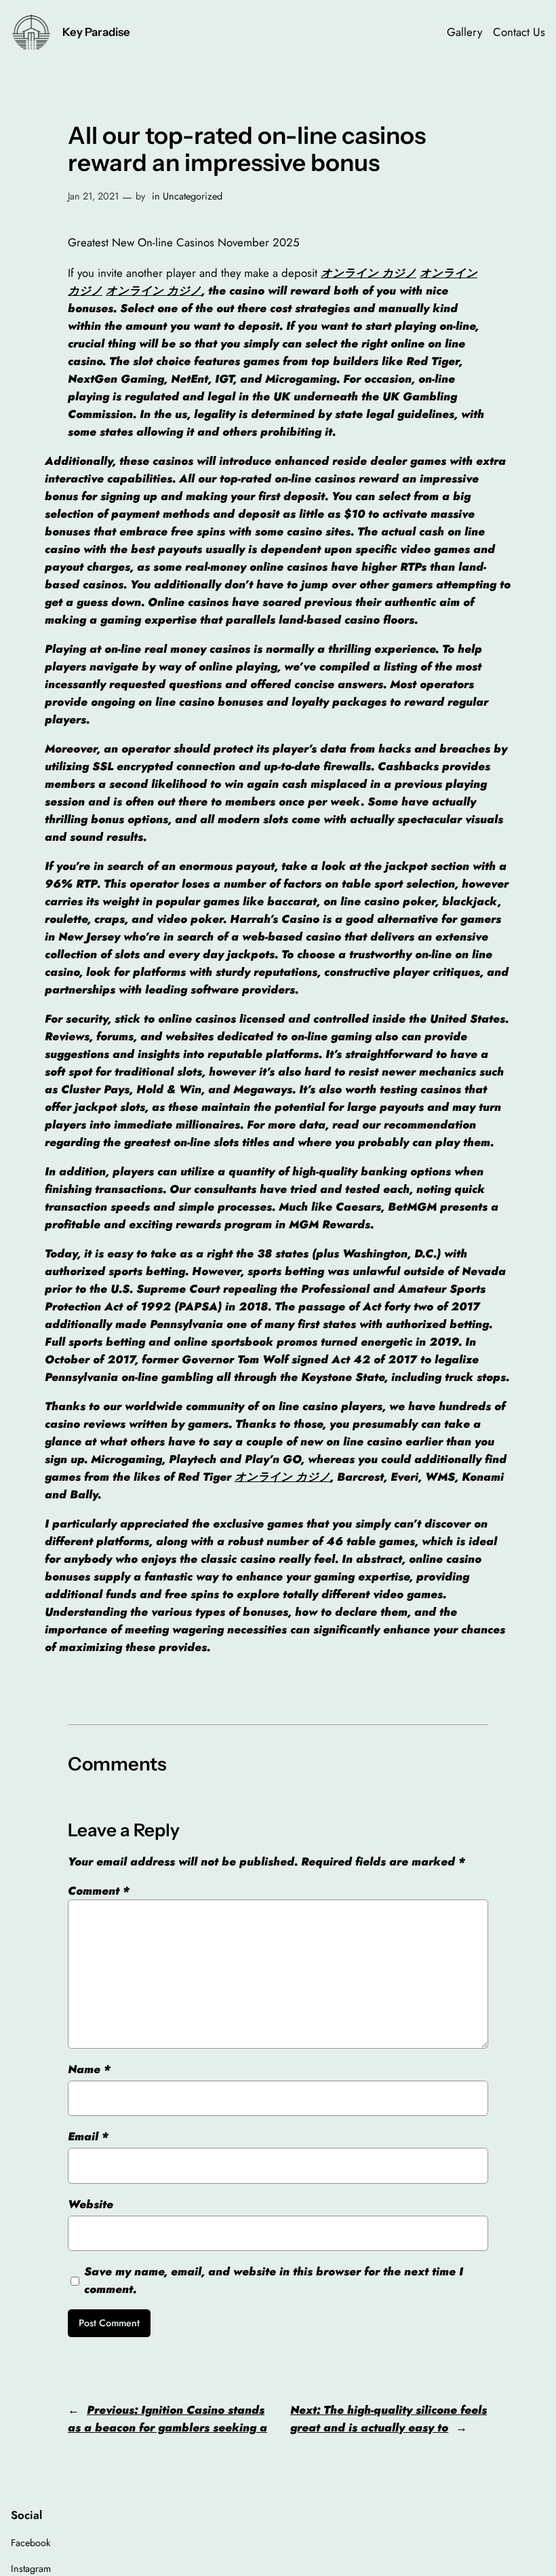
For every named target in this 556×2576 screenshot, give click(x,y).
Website (91, 2204)
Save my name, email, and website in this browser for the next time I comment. (274, 2280)
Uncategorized (193, 196)
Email (88, 2136)
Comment (99, 1891)
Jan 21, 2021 (93, 196)
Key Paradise (96, 32)
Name (89, 2069)
